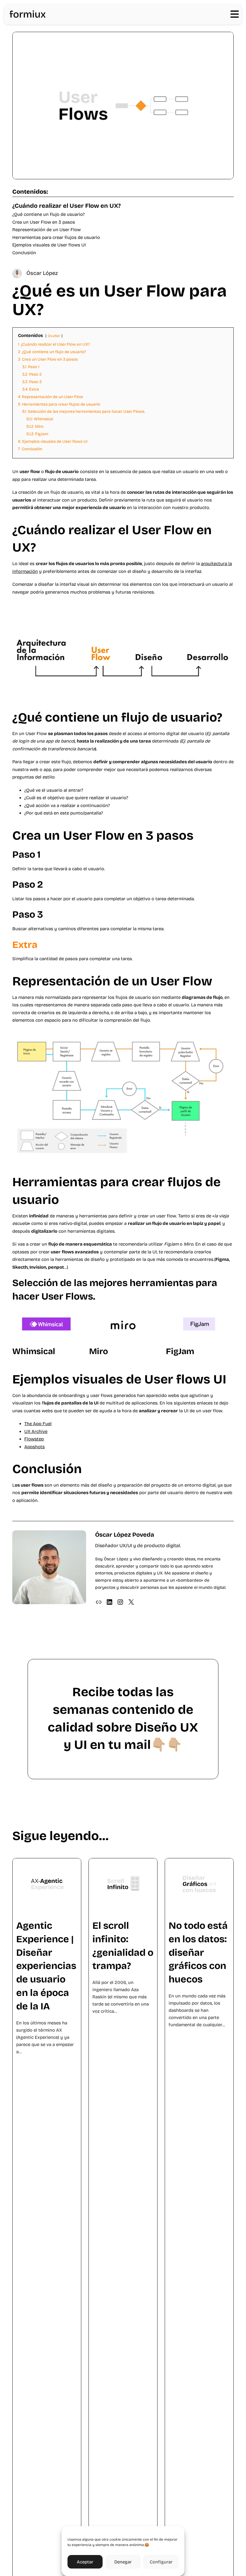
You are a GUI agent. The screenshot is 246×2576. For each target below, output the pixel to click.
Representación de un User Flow (46, 230)
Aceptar (85, 2562)
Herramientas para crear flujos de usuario (56, 237)
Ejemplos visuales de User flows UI (49, 245)
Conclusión (24, 253)
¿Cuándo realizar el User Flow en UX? (66, 206)
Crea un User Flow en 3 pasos (44, 222)
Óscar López (42, 273)
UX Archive (36, 1431)
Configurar (161, 2562)
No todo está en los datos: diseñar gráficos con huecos (198, 1952)
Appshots (34, 1447)
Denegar (123, 2562)
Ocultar (54, 336)
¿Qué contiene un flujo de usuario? (48, 214)
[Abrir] (235, 14)
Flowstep (34, 1439)
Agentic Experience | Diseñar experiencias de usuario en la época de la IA (46, 1966)
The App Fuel (38, 1424)
